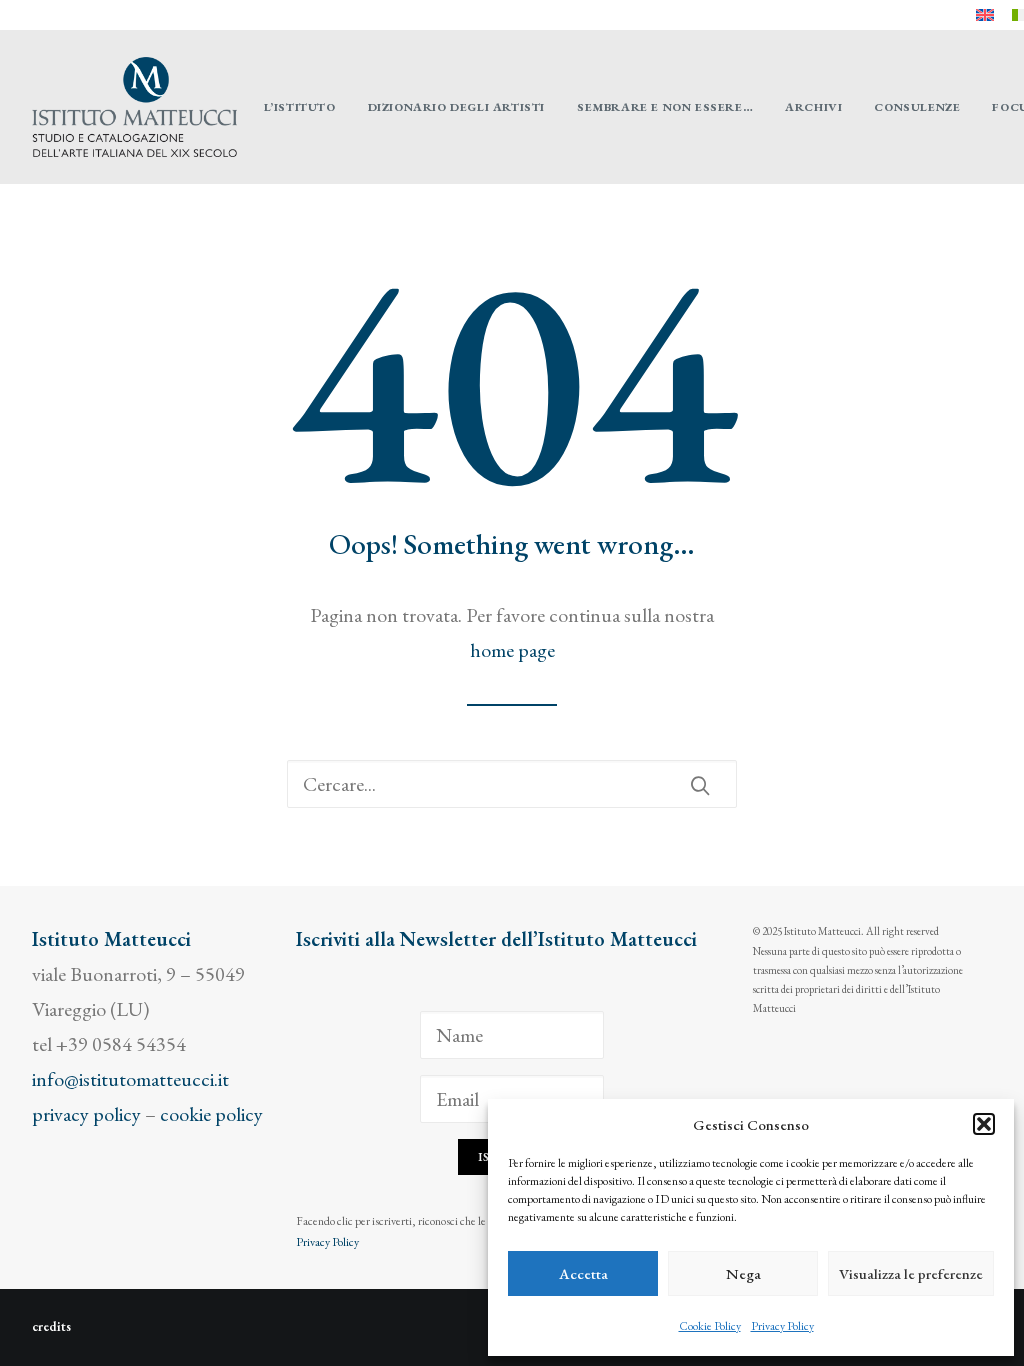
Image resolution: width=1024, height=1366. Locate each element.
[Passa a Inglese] (985, 15)
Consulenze (917, 107)
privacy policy (86, 1114)
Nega (743, 1273)
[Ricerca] (512, 784)
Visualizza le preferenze (911, 1273)
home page (512, 650)
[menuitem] (985, 15)
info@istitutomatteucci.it (130, 1079)
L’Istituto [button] (300, 107)
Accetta (583, 1273)
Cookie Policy (710, 1326)
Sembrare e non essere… (665, 107)
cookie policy (211, 1114)
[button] (984, 1124)
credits (51, 1326)
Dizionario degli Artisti (456, 107)
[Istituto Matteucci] (134, 107)
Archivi (813, 107)
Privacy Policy (782, 1326)
